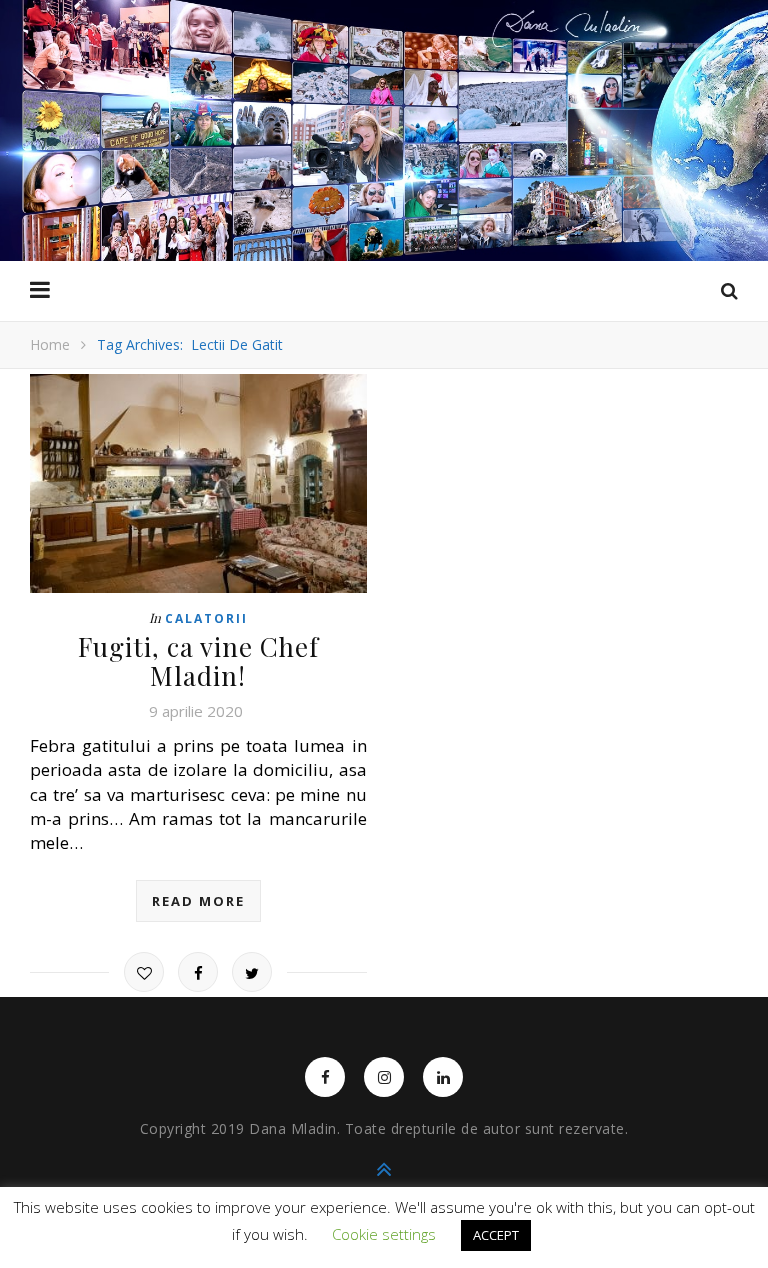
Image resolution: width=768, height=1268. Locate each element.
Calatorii (206, 618)
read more (198, 901)
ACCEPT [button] (496, 1235)
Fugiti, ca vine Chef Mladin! (198, 661)
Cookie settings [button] (384, 1234)
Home (50, 344)
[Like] (144, 972)
